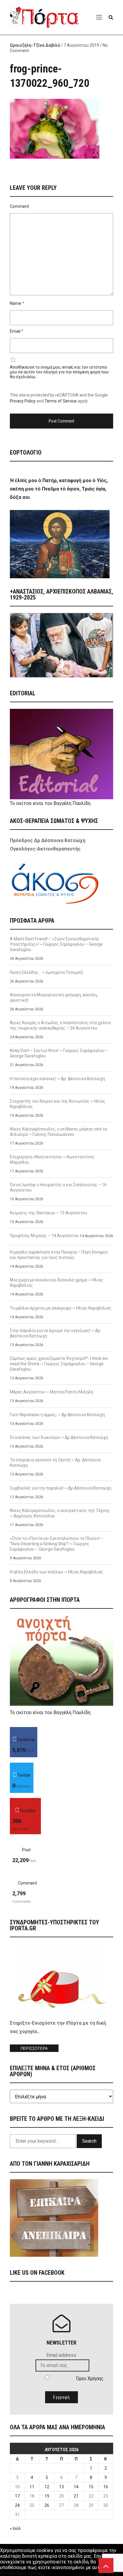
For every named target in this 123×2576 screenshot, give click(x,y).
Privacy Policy (23, 401)
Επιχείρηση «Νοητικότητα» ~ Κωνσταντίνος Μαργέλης (52, 1160)
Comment (19, 206)
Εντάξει (8, 2573)
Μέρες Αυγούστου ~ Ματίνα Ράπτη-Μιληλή (51, 1392)
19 (47, 2496)
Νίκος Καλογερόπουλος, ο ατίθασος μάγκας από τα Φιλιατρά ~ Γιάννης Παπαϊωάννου (59, 1132)
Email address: (62, 2355)
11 (32, 2487)
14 (76, 2487)
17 (17, 2496)
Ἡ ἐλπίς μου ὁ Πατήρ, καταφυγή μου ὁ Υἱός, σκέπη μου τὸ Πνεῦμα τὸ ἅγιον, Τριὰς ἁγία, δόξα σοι (59, 489)
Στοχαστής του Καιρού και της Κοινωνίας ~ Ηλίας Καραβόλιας (58, 1104)
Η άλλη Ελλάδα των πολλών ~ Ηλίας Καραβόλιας (57, 1572)
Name (16, 303)
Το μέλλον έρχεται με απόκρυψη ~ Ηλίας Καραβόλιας (61, 1308)
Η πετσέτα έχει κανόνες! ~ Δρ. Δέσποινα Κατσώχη (57, 1079)
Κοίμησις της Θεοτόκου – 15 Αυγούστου (49, 1213)
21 (76, 2496)
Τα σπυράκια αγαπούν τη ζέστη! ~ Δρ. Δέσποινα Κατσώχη (55, 1463)
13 (61, 2487)
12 (47, 2487)
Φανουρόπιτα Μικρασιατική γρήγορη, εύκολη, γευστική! (54, 998)
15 (91, 2487)
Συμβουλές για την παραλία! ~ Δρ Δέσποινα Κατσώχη (61, 1488)
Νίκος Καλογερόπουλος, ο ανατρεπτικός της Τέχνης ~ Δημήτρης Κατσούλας (60, 1513)
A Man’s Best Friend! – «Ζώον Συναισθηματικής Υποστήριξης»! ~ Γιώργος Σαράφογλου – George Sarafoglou (56, 944)
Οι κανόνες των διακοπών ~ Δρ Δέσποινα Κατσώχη (59, 1437)
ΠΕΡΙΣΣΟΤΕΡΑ (34, 2048)
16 (106, 2487)
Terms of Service (61, 401)
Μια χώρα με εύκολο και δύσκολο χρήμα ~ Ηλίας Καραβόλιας (57, 1283)
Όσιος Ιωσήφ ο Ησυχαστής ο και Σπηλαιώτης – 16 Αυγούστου (58, 1187)
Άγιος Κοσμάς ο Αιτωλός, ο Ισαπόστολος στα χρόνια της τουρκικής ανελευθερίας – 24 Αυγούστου (60, 1025)
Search (89, 2141)
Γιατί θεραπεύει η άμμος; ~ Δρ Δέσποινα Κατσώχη (57, 1415)
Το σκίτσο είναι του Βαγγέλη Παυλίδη (50, 803)
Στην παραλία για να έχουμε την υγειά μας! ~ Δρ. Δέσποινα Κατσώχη (56, 1333)
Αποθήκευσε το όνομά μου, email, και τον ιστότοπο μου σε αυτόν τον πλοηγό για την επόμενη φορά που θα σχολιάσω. (59, 372)
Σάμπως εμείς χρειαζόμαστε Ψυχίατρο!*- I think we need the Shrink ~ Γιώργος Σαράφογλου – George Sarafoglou (59, 1364)
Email (15, 331)
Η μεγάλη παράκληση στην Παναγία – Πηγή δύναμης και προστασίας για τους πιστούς (59, 1255)
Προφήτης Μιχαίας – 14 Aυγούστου (44, 1236)
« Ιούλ (15, 2528)
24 (17, 2505)
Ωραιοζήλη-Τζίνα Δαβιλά (35, 45)
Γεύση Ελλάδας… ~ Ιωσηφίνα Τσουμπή (46, 972)
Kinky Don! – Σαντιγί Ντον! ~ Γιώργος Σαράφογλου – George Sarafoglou (59, 1053)
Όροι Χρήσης (90, 2379)
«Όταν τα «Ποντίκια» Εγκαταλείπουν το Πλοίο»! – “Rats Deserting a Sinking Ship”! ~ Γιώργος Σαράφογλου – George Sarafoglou (57, 1544)
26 (47, 2505)
